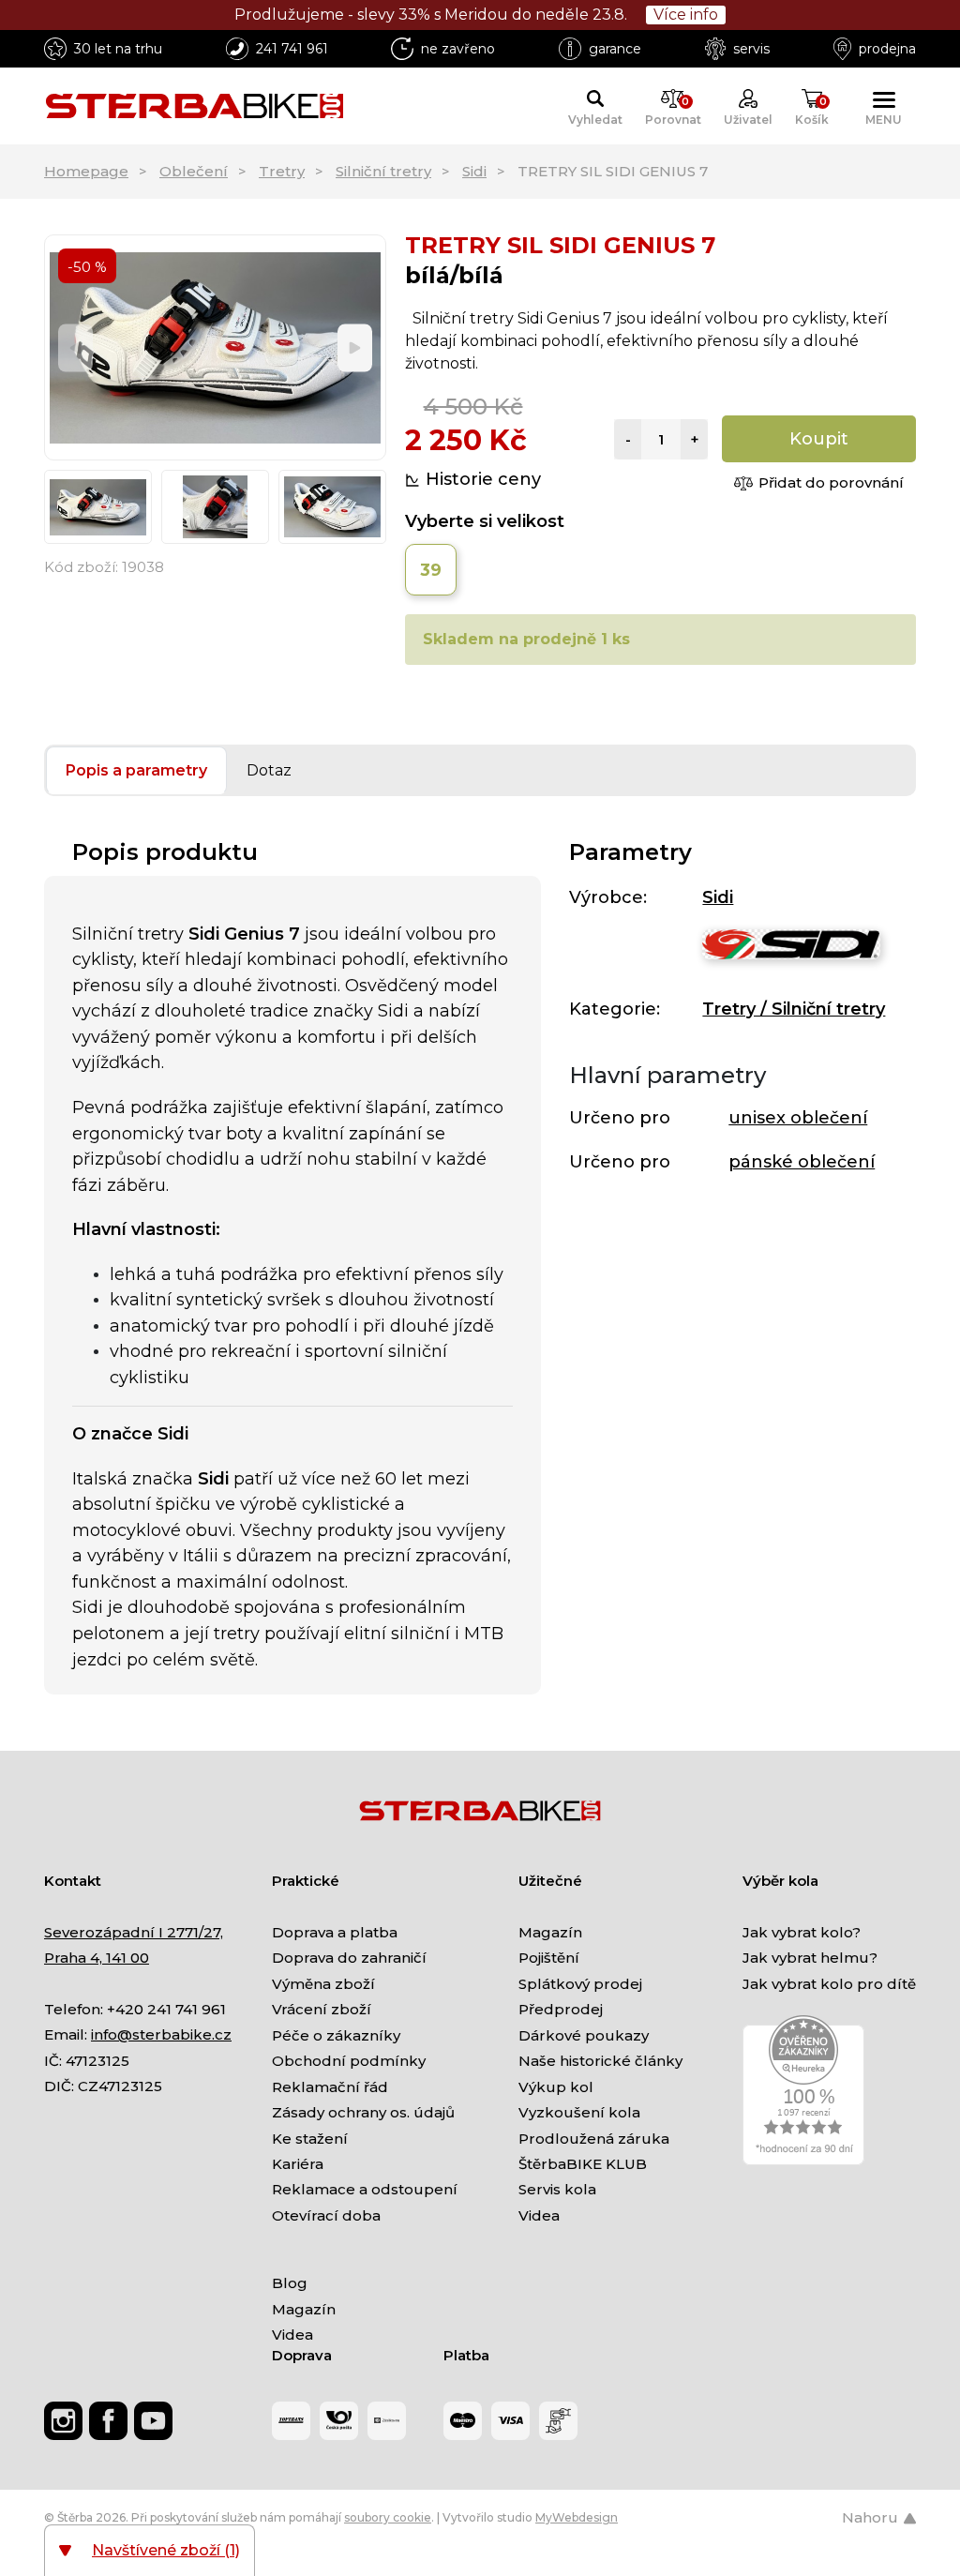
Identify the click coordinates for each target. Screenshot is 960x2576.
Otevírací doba (326, 2215)
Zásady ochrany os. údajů (363, 2112)
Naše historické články (600, 2061)
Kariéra (298, 2164)
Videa (539, 2215)
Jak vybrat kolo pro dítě (829, 1984)
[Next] (355, 347)
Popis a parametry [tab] (136, 770)
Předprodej (561, 2009)
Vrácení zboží (322, 2009)
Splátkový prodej (580, 1984)
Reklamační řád (330, 2087)
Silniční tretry (383, 171)
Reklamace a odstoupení (365, 2189)
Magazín (550, 1932)
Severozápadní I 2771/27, (134, 1932)
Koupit (819, 439)
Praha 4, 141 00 (97, 1958)
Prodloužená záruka (594, 2139)
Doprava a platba (335, 1932)
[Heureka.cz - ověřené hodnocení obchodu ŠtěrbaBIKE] (803, 2090)
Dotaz (269, 770)
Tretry (282, 171)
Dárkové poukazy (584, 2035)
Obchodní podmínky (349, 2061)
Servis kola (557, 2189)
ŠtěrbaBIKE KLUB (583, 2164)
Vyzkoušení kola (579, 2112)
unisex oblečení (798, 1118)
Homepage (86, 171)
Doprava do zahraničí (349, 1958)
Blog (290, 2283)
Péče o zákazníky (336, 2035)
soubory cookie (388, 2517)
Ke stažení (310, 2139)
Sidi (474, 171)
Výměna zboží (323, 1984)
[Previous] (75, 347)
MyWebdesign (577, 2517)
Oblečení (194, 171)
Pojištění (549, 1958)
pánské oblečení (802, 1162)
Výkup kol (556, 2087)
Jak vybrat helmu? (810, 1958)
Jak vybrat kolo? (802, 1932)
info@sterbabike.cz (161, 2034)
